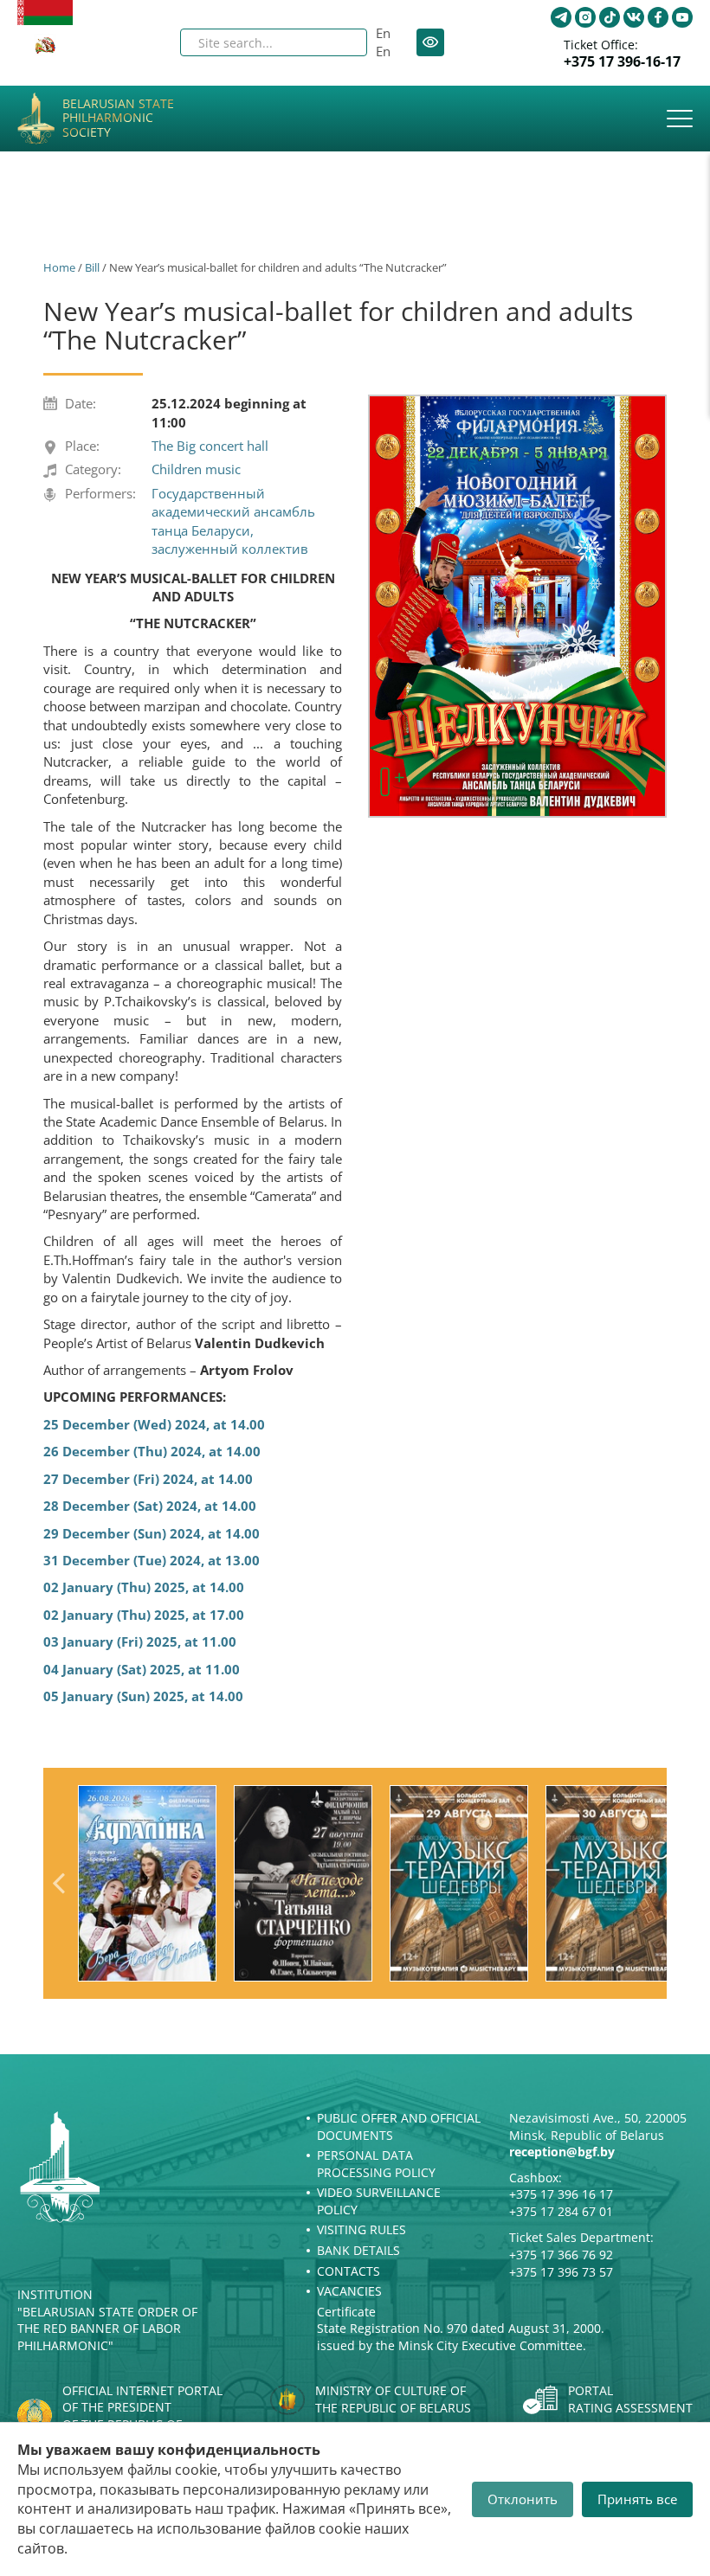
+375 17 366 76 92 (561, 2255)
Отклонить (523, 2499)
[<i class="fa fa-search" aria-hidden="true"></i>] (339, 42)
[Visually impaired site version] (430, 42)
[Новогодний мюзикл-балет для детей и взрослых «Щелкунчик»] (517, 607)
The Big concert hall (210, 446)
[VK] (634, 17)
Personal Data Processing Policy (376, 2164)
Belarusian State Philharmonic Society (118, 119)
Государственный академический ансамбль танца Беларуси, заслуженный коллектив (233, 521)
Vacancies (349, 2291)
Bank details (358, 2250)
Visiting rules (361, 2229)
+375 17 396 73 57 (561, 2272)
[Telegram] (561, 17)
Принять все (637, 2499)
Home (59, 267)
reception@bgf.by (562, 2152)
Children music (196, 469)
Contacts (349, 2271)
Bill (92, 267)
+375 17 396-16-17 (622, 62)
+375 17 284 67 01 (561, 2211)
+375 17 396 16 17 (561, 2194)
